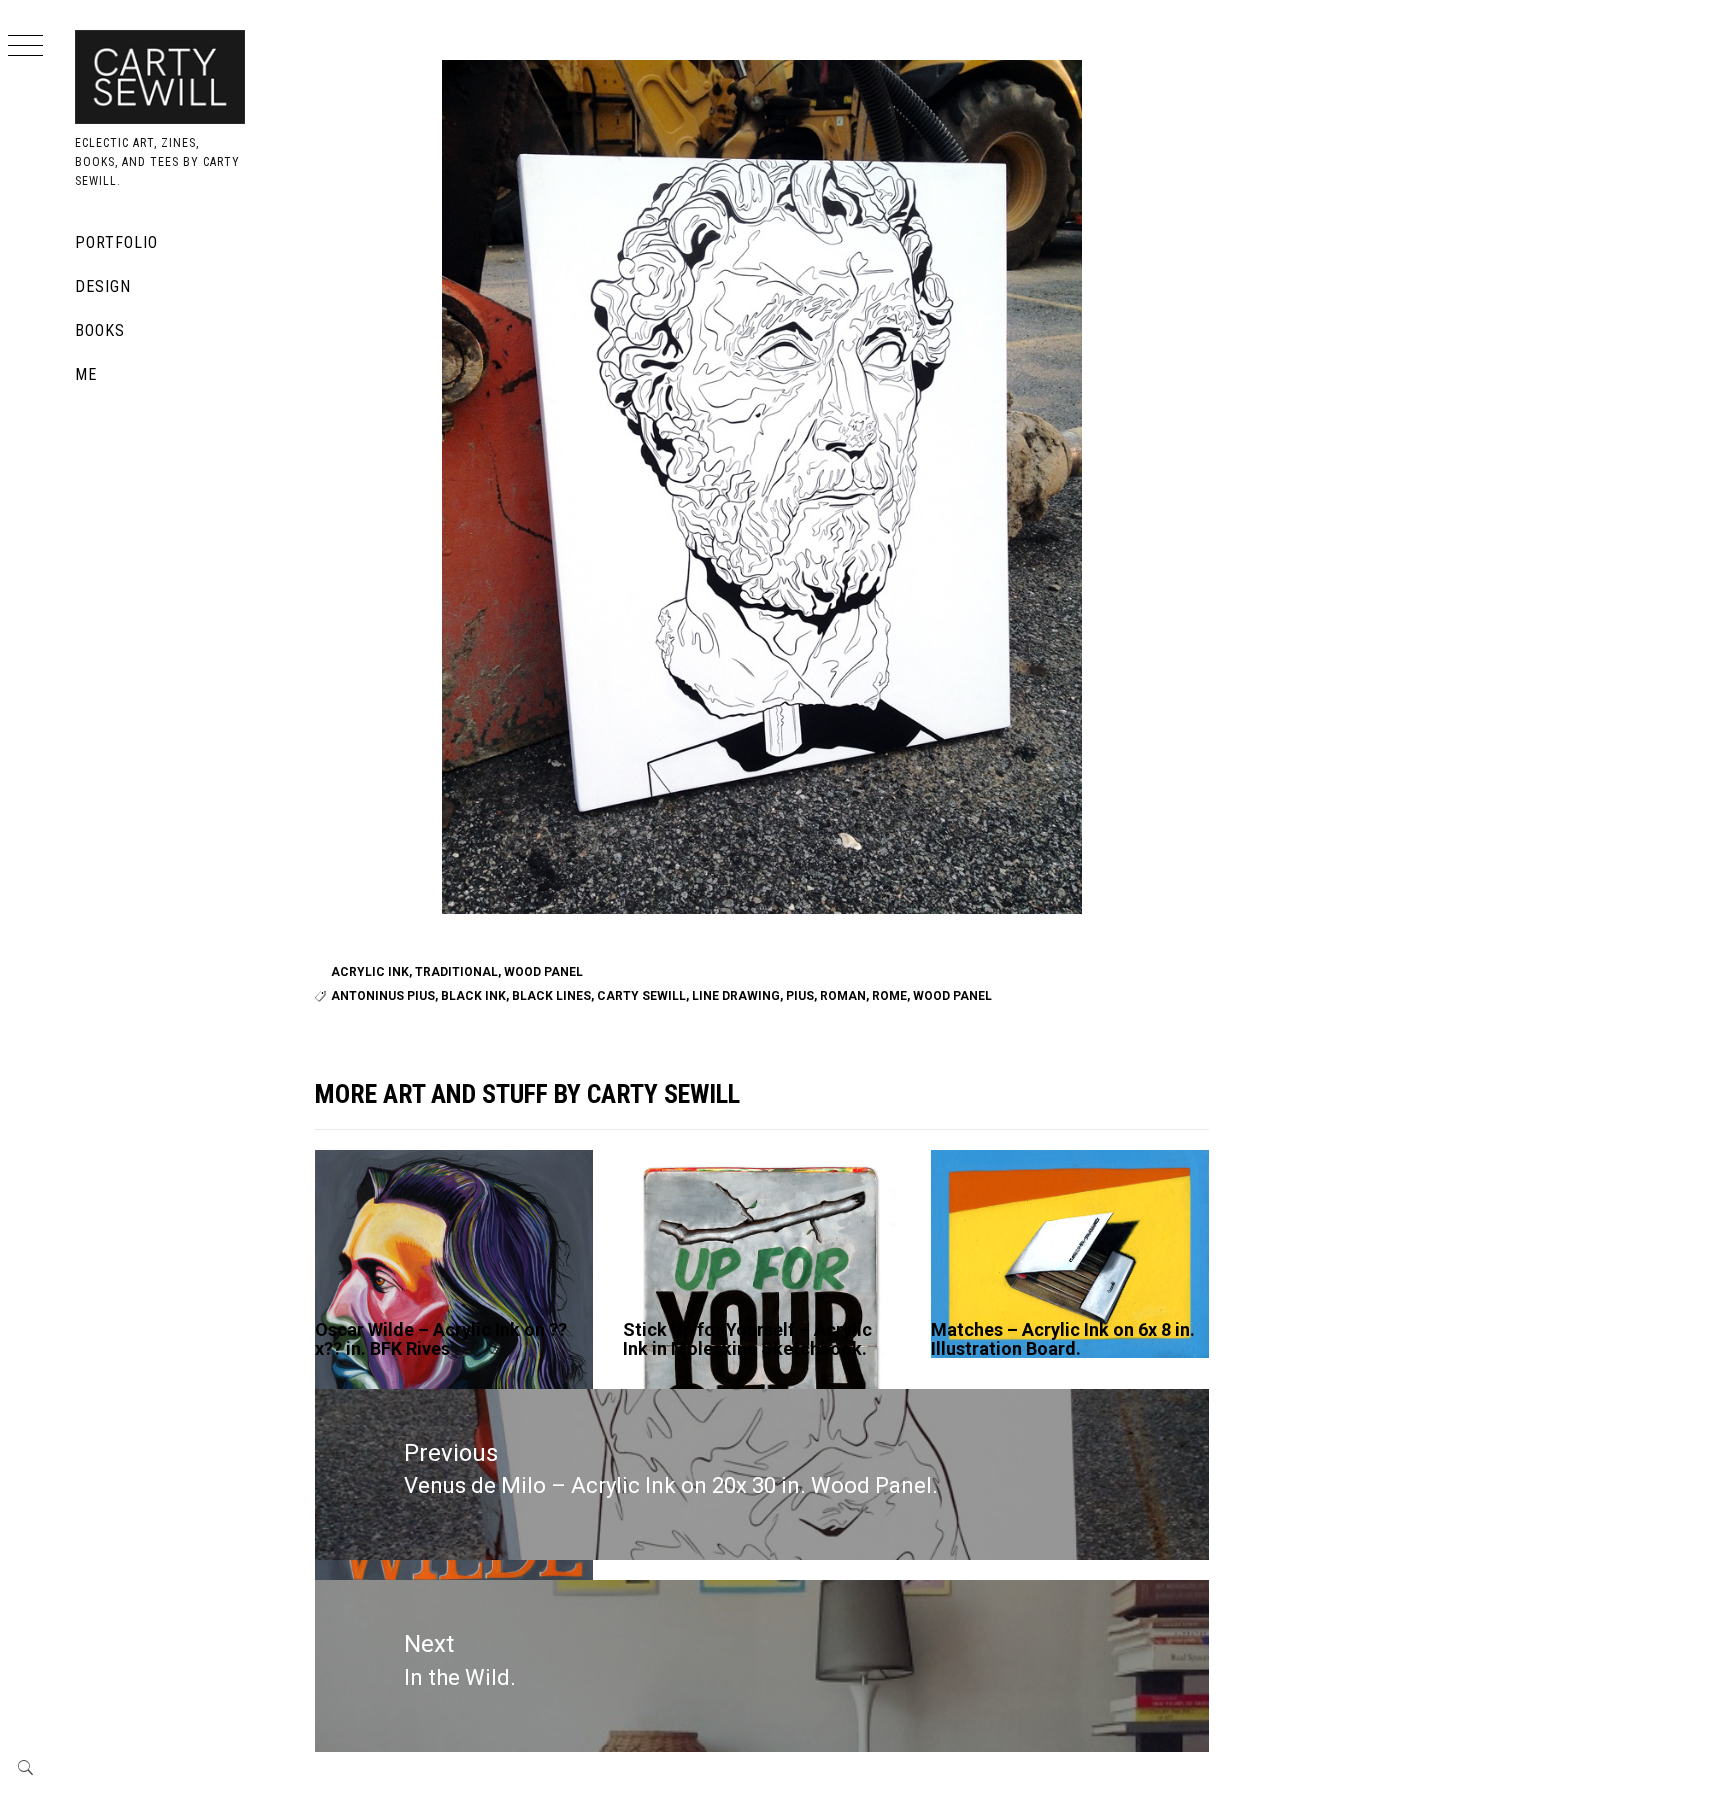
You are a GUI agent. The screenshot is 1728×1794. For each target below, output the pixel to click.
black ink (473, 996)
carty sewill (641, 996)
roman (843, 996)
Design (103, 286)
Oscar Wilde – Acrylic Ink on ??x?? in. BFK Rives (441, 1339)
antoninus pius (383, 996)
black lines (551, 996)
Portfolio (116, 242)
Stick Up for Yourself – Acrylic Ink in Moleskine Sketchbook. (747, 1339)
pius (800, 996)
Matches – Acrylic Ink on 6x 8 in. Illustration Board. (1063, 1339)
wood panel (952, 996)
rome (889, 996)
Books (100, 330)
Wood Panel (543, 972)
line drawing (736, 996)
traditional (456, 972)
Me (86, 374)
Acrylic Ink (370, 972)
